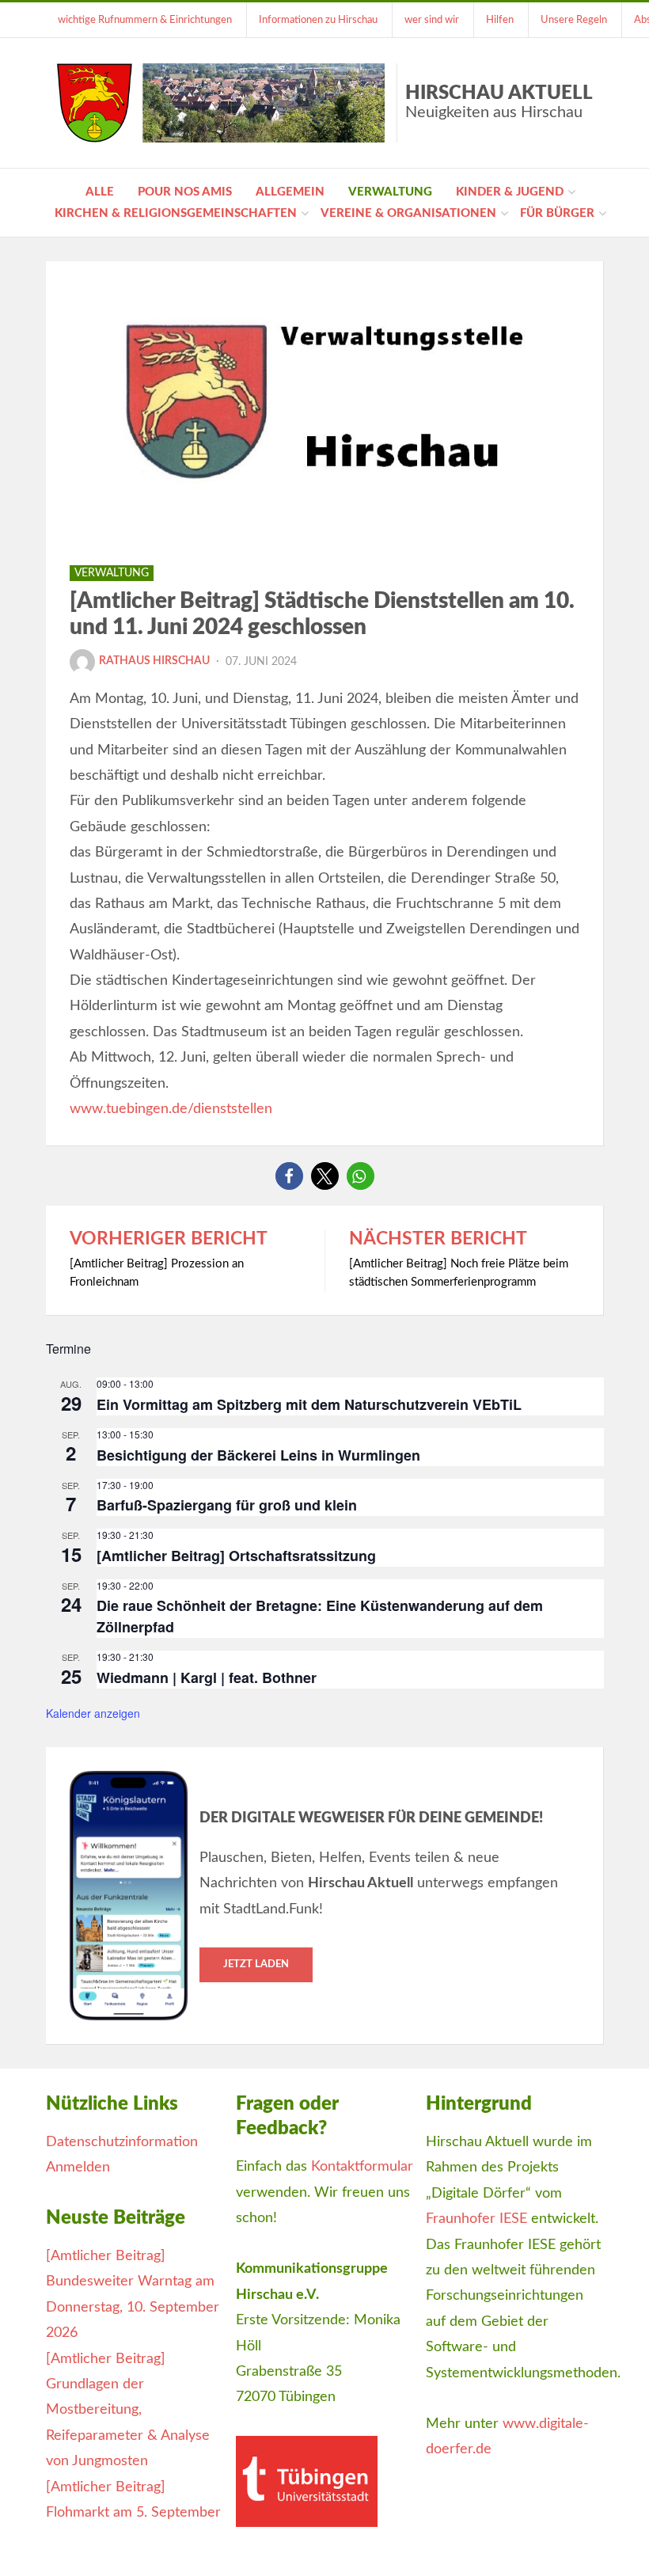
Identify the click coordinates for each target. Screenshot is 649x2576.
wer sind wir (432, 20)
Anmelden (78, 2168)
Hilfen (500, 20)
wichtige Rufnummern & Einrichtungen (145, 20)
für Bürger (557, 213)
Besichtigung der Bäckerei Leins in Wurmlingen (258, 1455)
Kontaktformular (362, 2167)
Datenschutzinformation (122, 2142)
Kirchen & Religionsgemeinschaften (176, 213)
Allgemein (290, 192)
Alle (100, 192)
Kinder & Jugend (510, 192)
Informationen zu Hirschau (318, 20)
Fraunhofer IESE (476, 2219)
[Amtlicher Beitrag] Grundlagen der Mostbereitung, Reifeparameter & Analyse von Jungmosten (128, 2411)
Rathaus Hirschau (154, 661)
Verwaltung (390, 192)
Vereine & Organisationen (408, 213)
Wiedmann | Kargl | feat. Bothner (207, 1677)
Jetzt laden (256, 1964)
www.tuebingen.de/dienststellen (171, 1109)
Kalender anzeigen (93, 1713)
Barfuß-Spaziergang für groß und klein (227, 1505)
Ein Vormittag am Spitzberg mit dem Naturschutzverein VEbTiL (309, 1404)
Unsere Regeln (574, 20)
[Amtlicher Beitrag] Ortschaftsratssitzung (236, 1556)
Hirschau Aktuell (499, 102)
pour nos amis (185, 192)
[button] (289, 1176)
